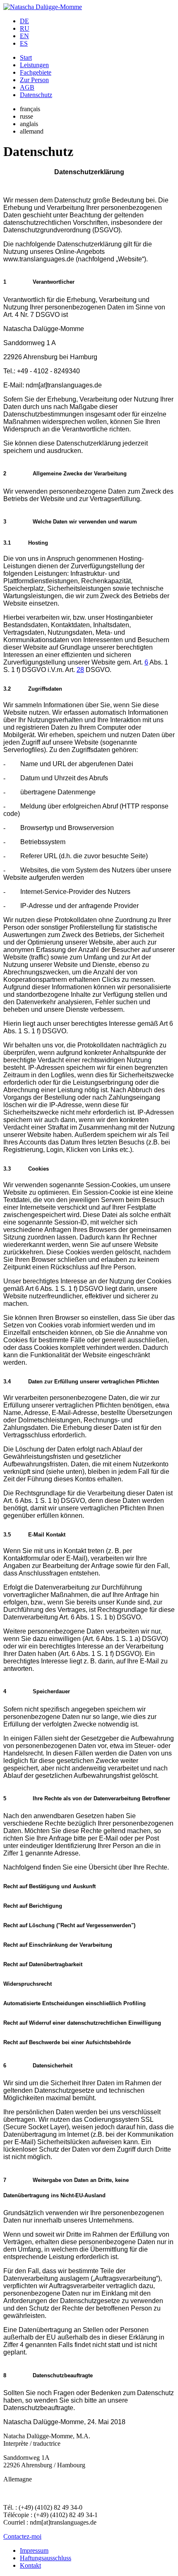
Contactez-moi (22, 2536)
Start (26, 57)
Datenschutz (36, 95)
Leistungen (34, 65)
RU (25, 28)
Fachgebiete (36, 72)
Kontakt (30, 2565)
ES (24, 43)
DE (24, 21)
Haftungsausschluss (46, 2558)
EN (24, 36)
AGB (27, 87)
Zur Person (34, 80)
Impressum (34, 2550)
